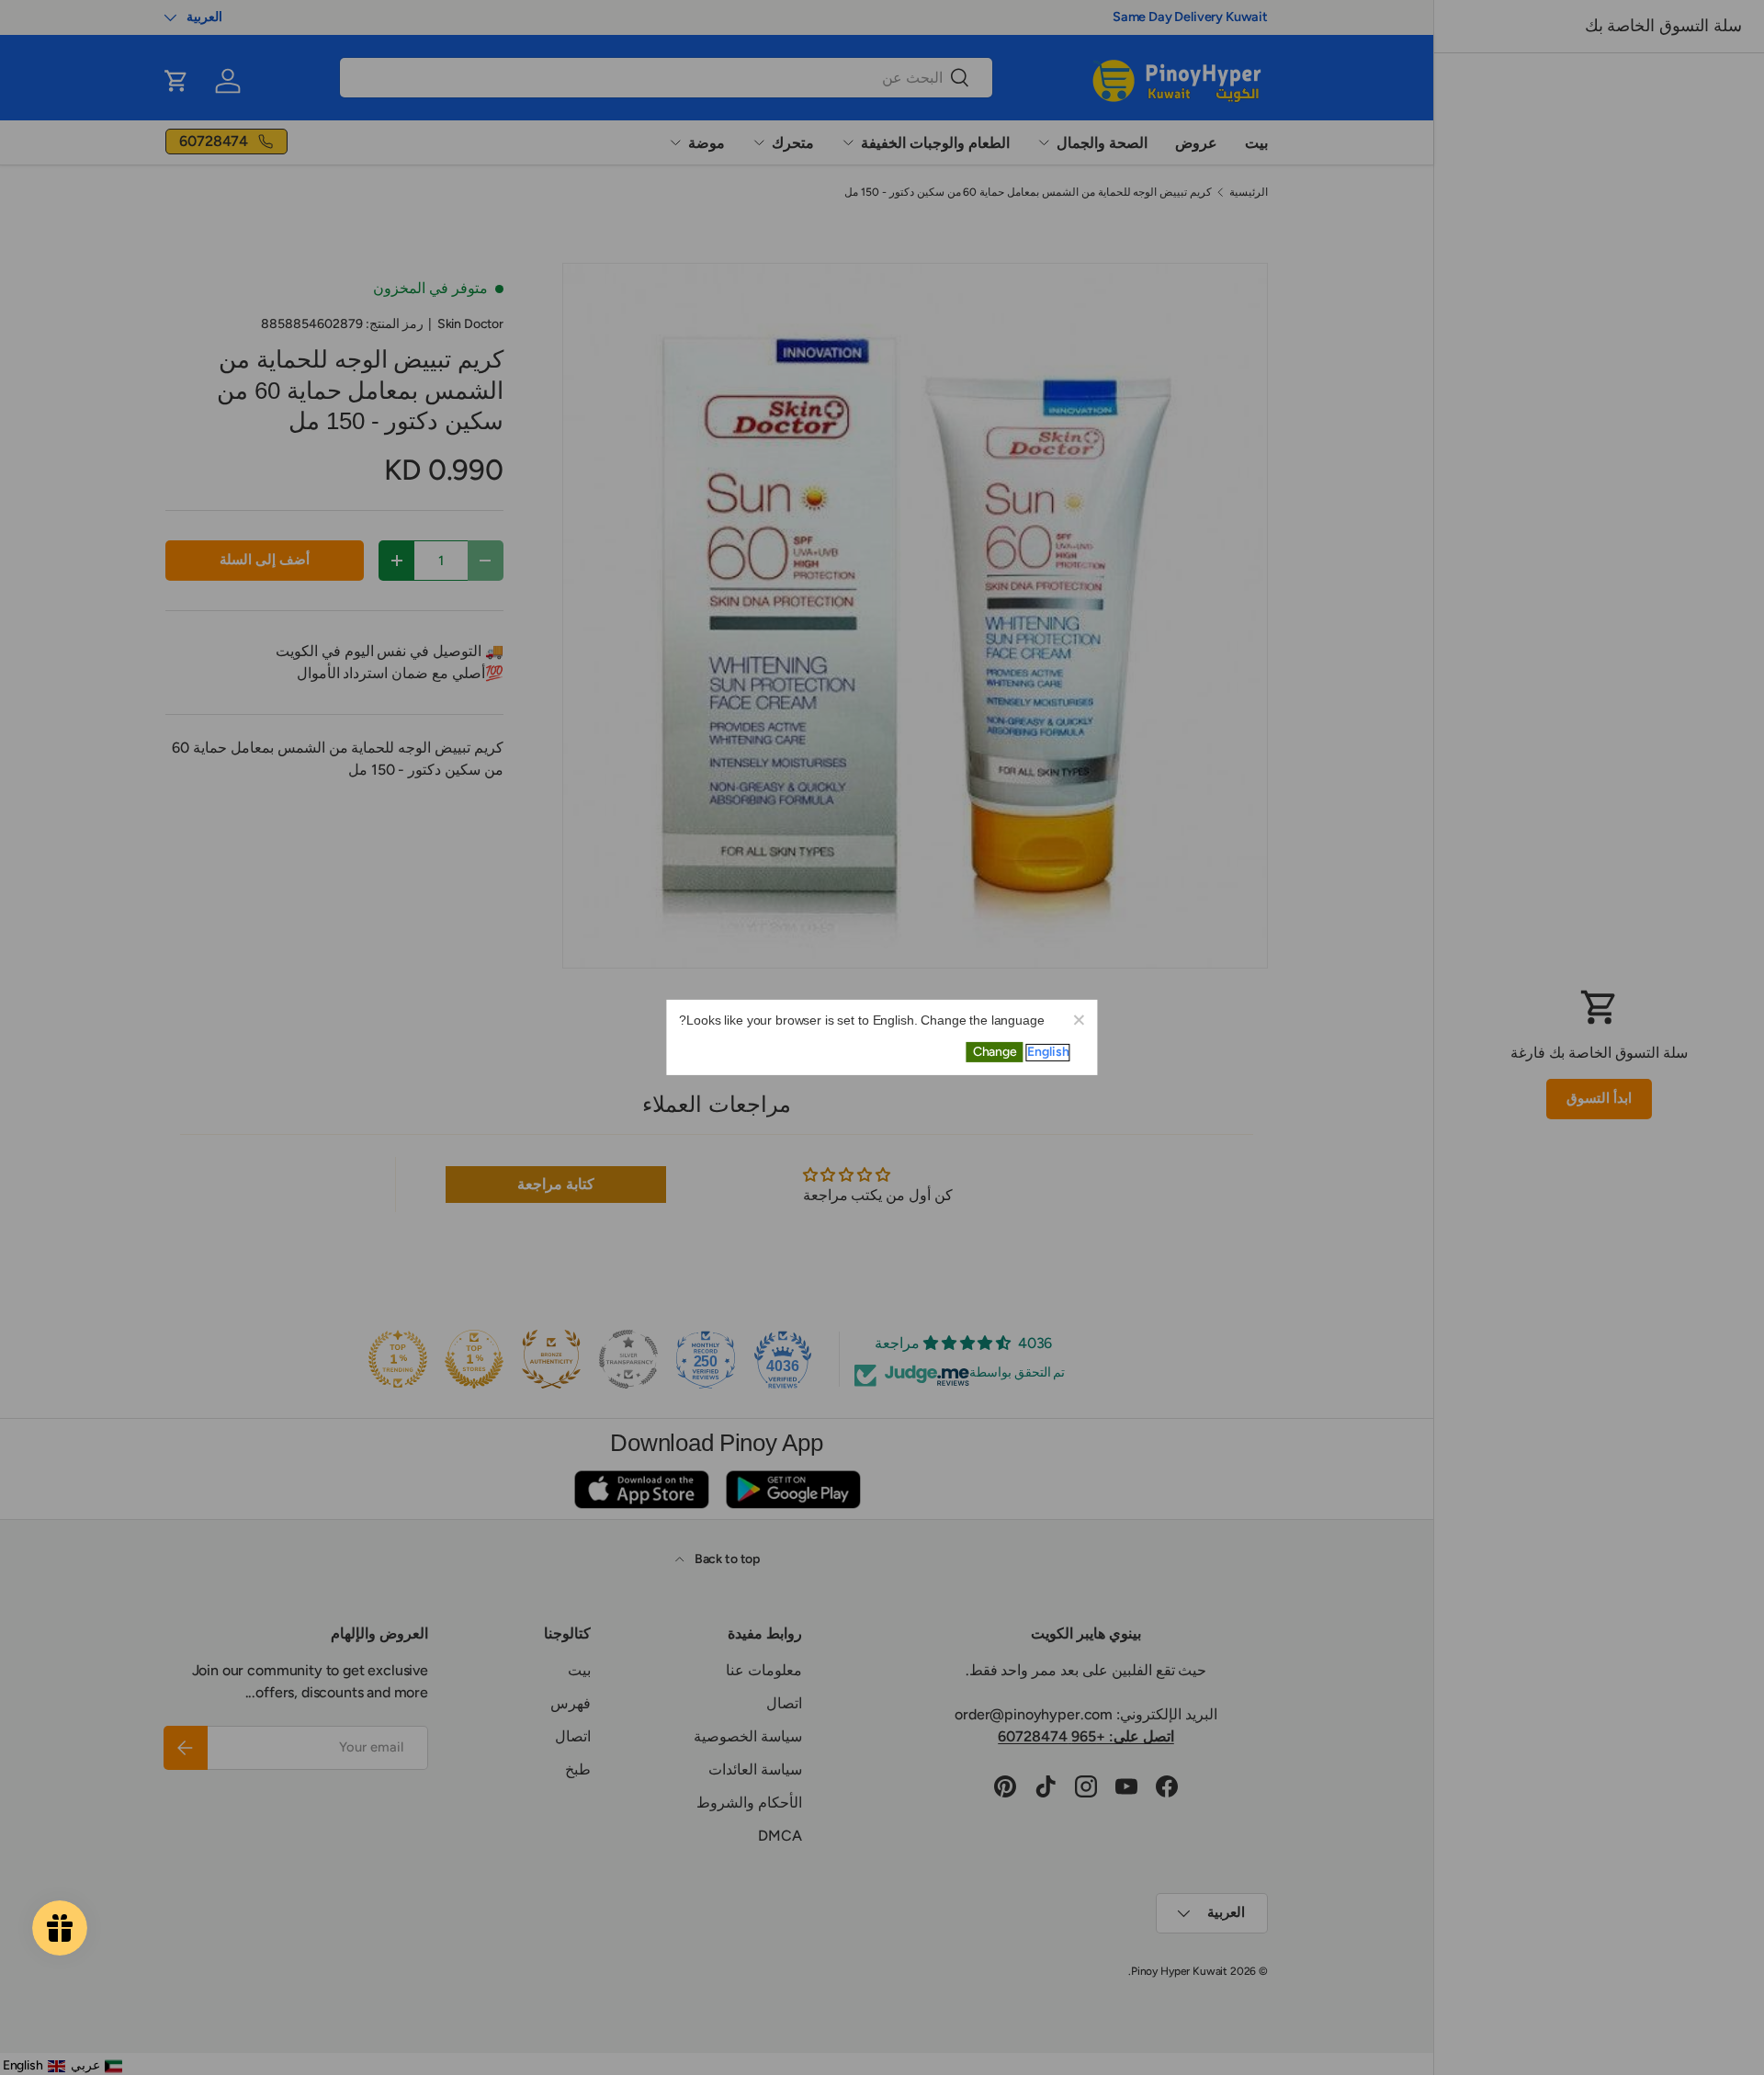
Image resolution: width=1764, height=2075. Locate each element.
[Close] (1079, 1019)
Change (995, 1052)
